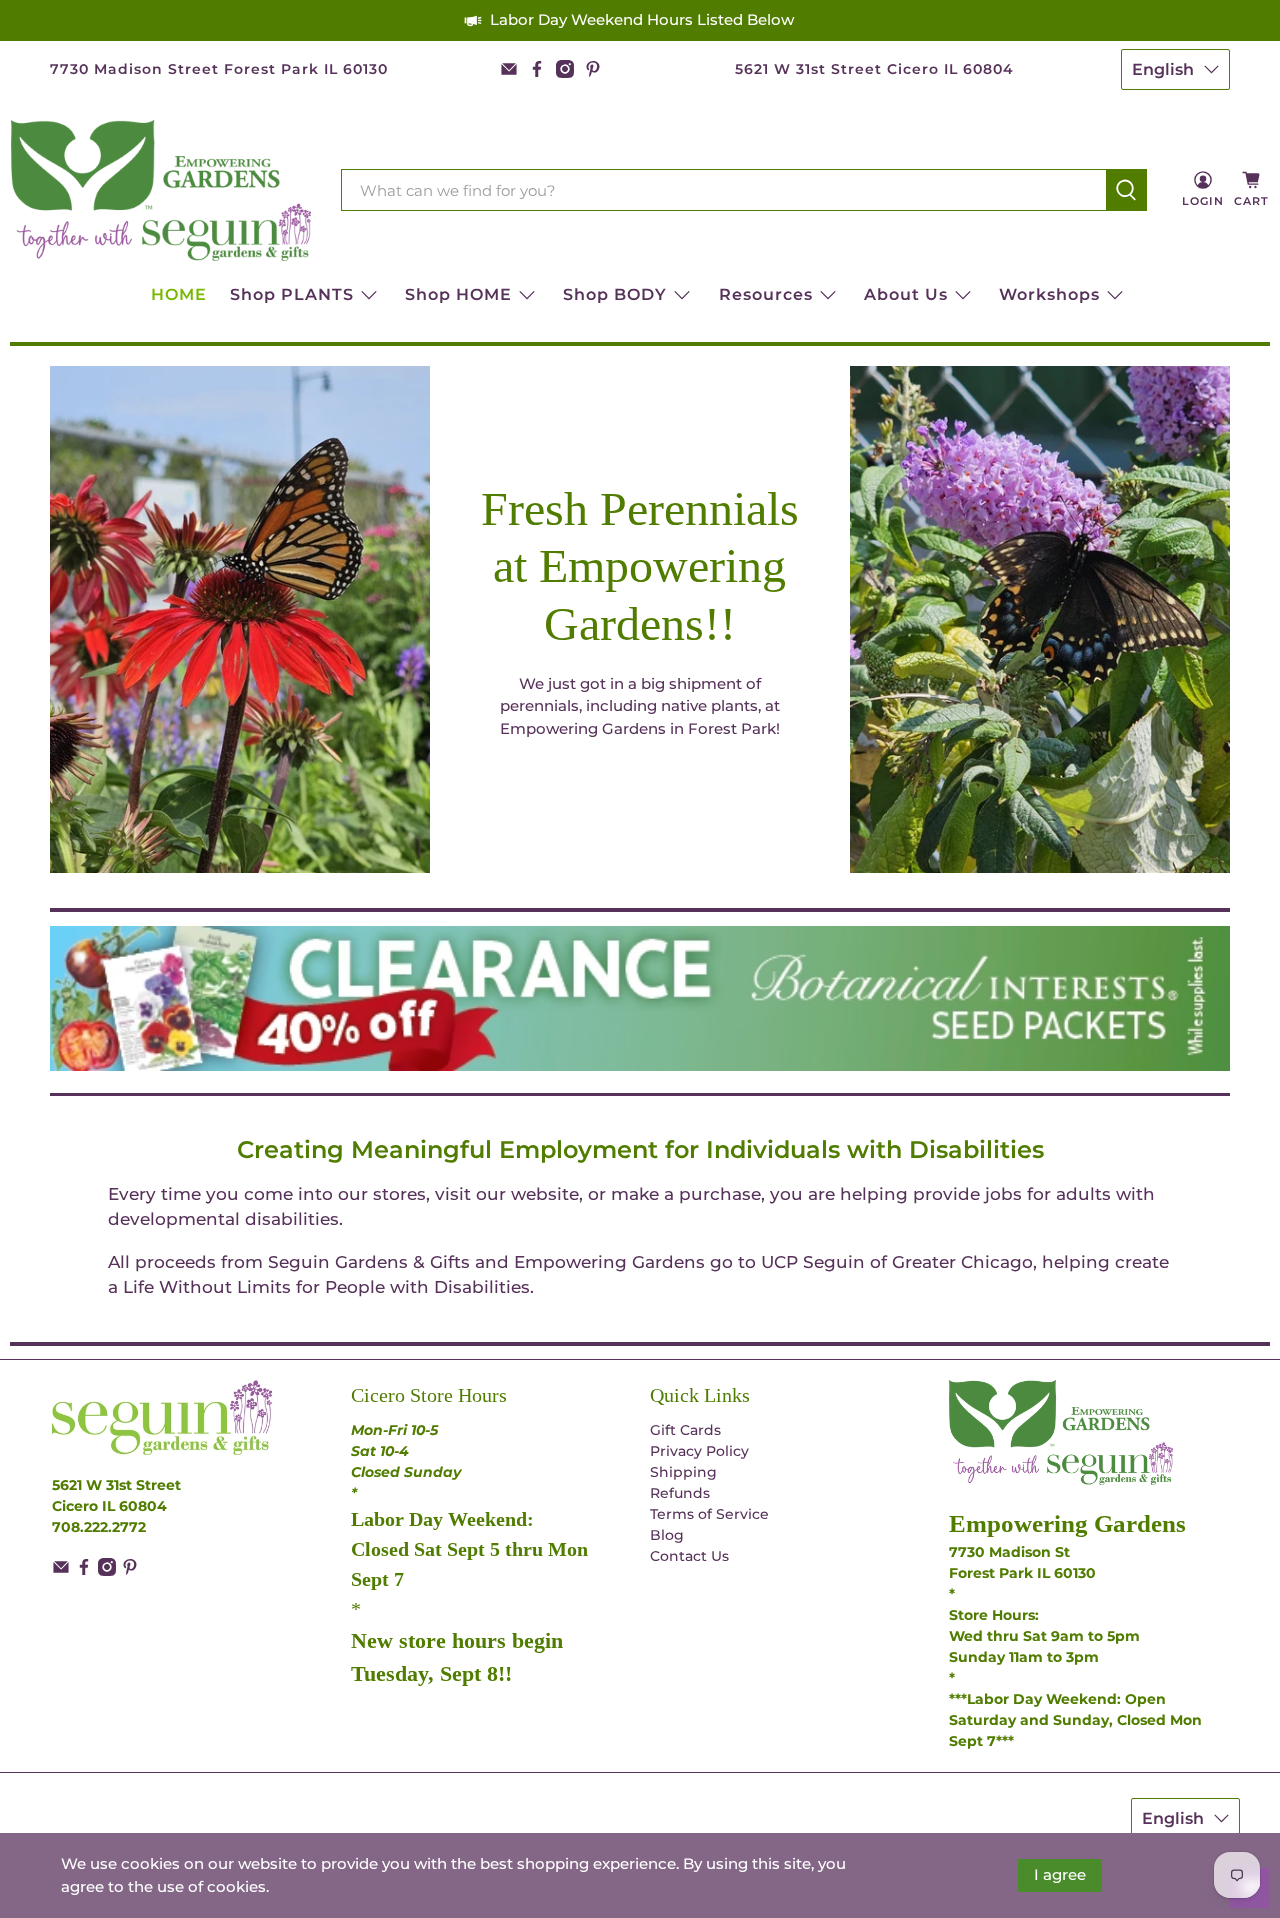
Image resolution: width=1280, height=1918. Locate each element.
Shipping (683, 1472)
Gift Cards (685, 1430)
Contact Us (689, 1556)
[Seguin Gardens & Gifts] (161, 190)
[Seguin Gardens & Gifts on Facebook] (537, 69)
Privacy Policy (699, 1451)
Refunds (680, 1493)
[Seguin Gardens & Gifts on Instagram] (565, 69)
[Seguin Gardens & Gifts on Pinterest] (593, 69)
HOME (179, 294)
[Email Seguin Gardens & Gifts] (509, 69)
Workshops (1049, 294)
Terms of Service (709, 1514)
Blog (667, 1535)
